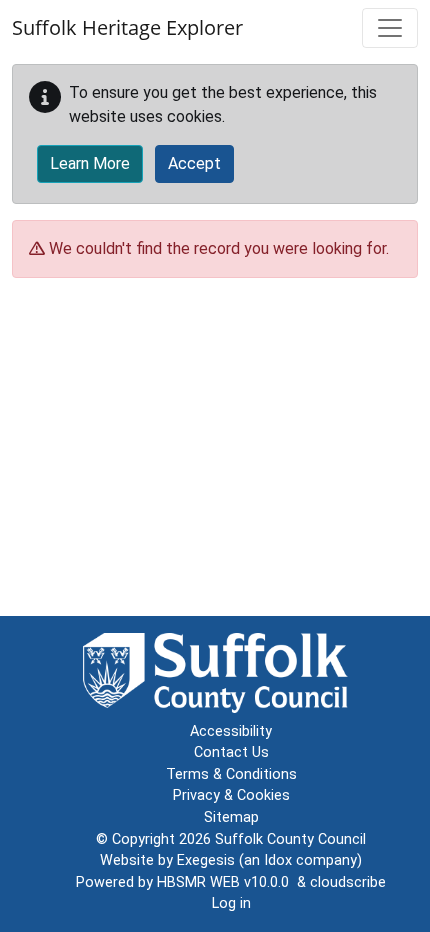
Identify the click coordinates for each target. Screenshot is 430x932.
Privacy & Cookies (231, 795)
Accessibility (231, 731)
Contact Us (231, 752)
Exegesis (206, 860)
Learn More (90, 163)
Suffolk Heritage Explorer (127, 27)
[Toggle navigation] (390, 28)
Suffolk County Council (290, 839)
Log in (231, 903)
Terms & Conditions (231, 774)
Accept (194, 163)
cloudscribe (348, 882)
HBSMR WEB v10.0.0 (227, 882)
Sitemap (231, 817)
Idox (278, 860)
